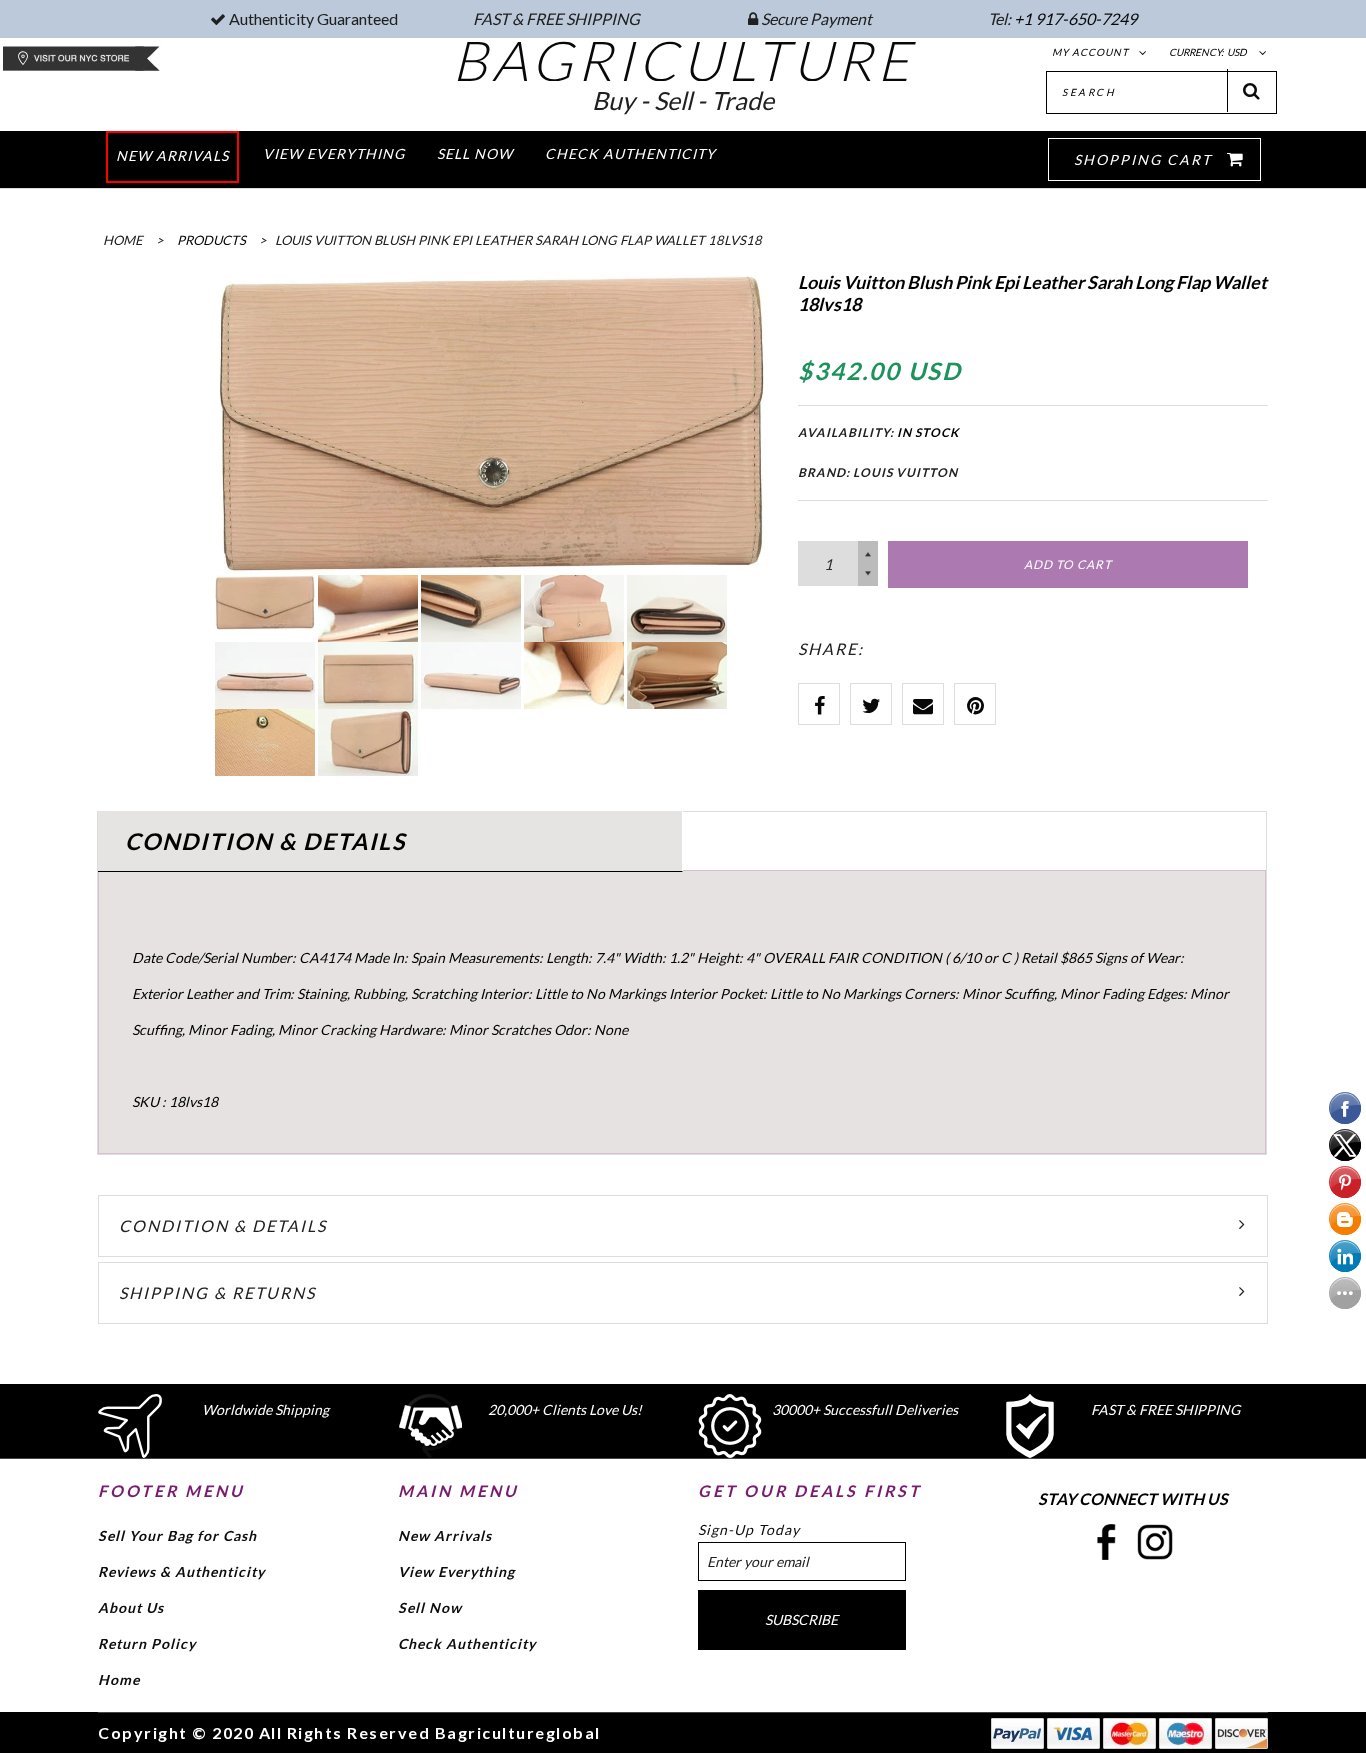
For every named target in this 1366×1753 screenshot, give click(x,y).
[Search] (1252, 90)
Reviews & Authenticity (181, 1571)
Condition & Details (223, 1225)
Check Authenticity (467, 1643)
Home (119, 1679)
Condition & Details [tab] (265, 841)
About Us (131, 1607)
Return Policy (147, 1643)
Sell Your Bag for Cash (177, 1535)
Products (211, 240)
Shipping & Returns (217, 1292)
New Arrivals (445, 1535)
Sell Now (430, 1607)
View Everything (456, 1571)
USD (1237, 52)
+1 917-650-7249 (1075, 18)
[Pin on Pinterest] (975, 704)
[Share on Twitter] (871, 704)
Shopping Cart (1145, 159)
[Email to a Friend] (923, 704)
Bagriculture (683, 60)
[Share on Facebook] (819, 704)
